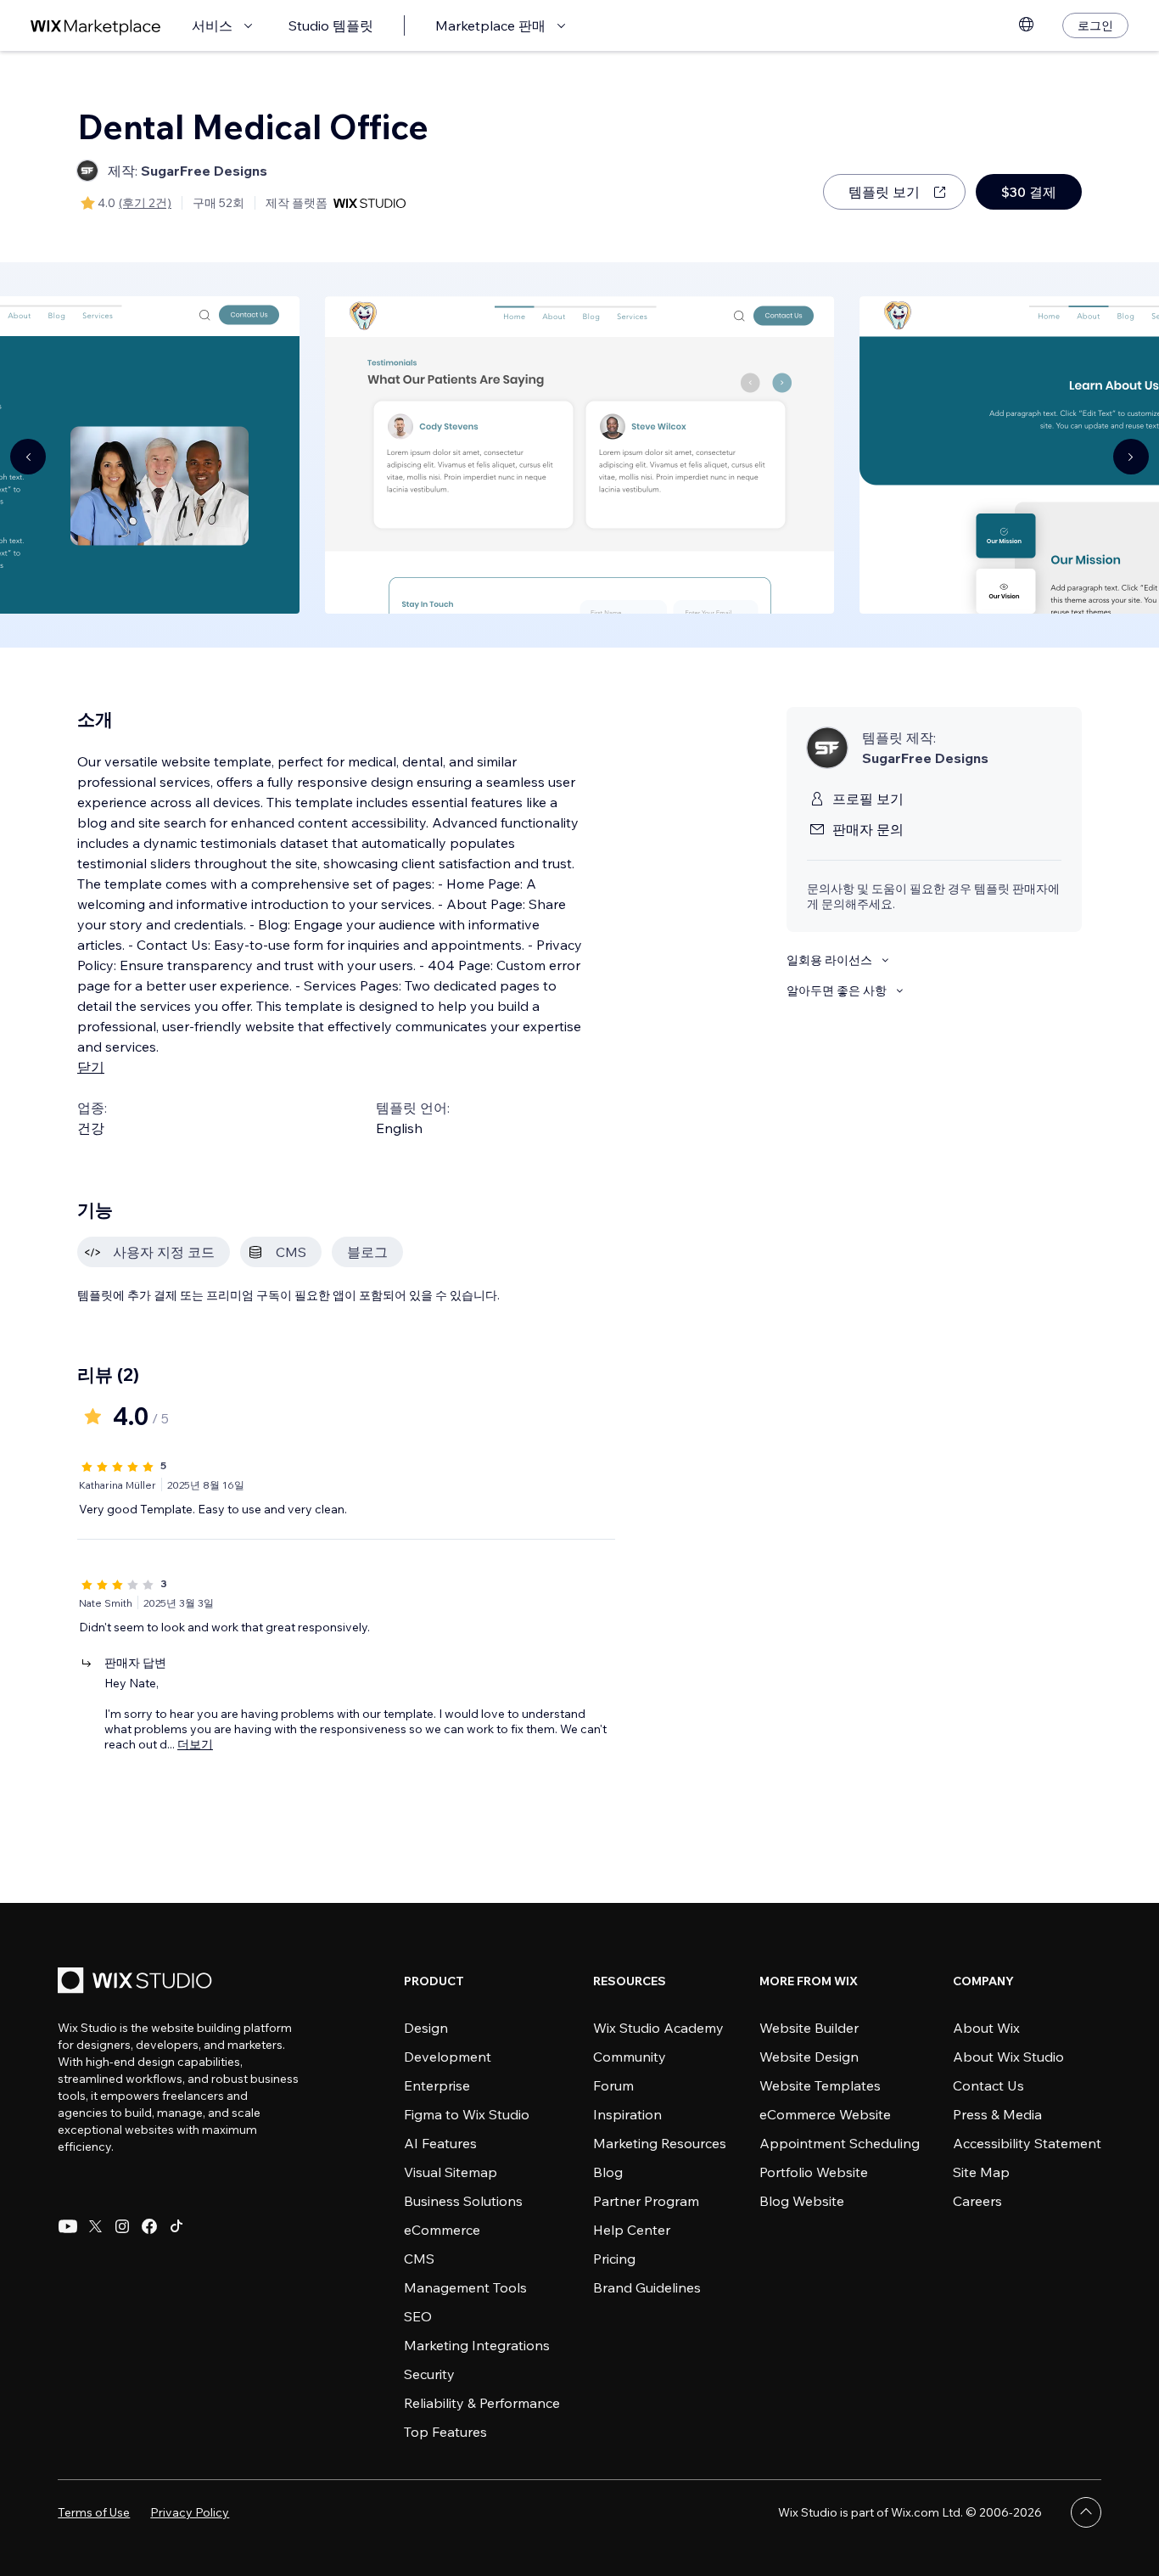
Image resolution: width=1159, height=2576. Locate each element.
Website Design (809, 2057)
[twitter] (95, 2226)
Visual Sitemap (451, 2172)
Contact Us (988, 2085)
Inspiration (627, 2114)
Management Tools (465, 2287)
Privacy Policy (190, 2512)
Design (426, 2028)
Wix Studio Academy (658, 2028)
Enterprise (437, 2085)
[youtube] (68, 2226)
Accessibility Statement (1027, 2143)
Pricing (614, 2259)
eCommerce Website (825, 2114)
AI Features (440, 2143)
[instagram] (122, 2226)
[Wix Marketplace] (96, 26)
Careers (977, 2201)
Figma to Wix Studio (467, 2114)
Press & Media (997, 2114)
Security (429, 2374)
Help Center (632, 2230)
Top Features (445, 2432)
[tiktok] (176, 2226)
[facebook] (149, 2226)
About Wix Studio (1008, 2057)
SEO (418, 2316)
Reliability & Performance (482, 2403)
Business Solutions (463, 2201)
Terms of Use (94, 2512)
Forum (613, 2085)
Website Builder (809, 2028)
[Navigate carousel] (28, 457)
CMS (419, 2259)
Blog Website (802, 2201)
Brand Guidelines (647, 2287)
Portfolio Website (814, 2172)
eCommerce (442, 2230)
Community (630, 2057)
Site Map (981, 2172)
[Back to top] (1086, 2512)
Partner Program (646, 2201)
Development (448, 2057)
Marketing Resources (660, 2143)
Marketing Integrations (477, 2345)
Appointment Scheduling (840, 2143)
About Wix (986, 2028)
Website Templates (820, 2085)
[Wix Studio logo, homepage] (137, 1982)
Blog (608, 2172)
